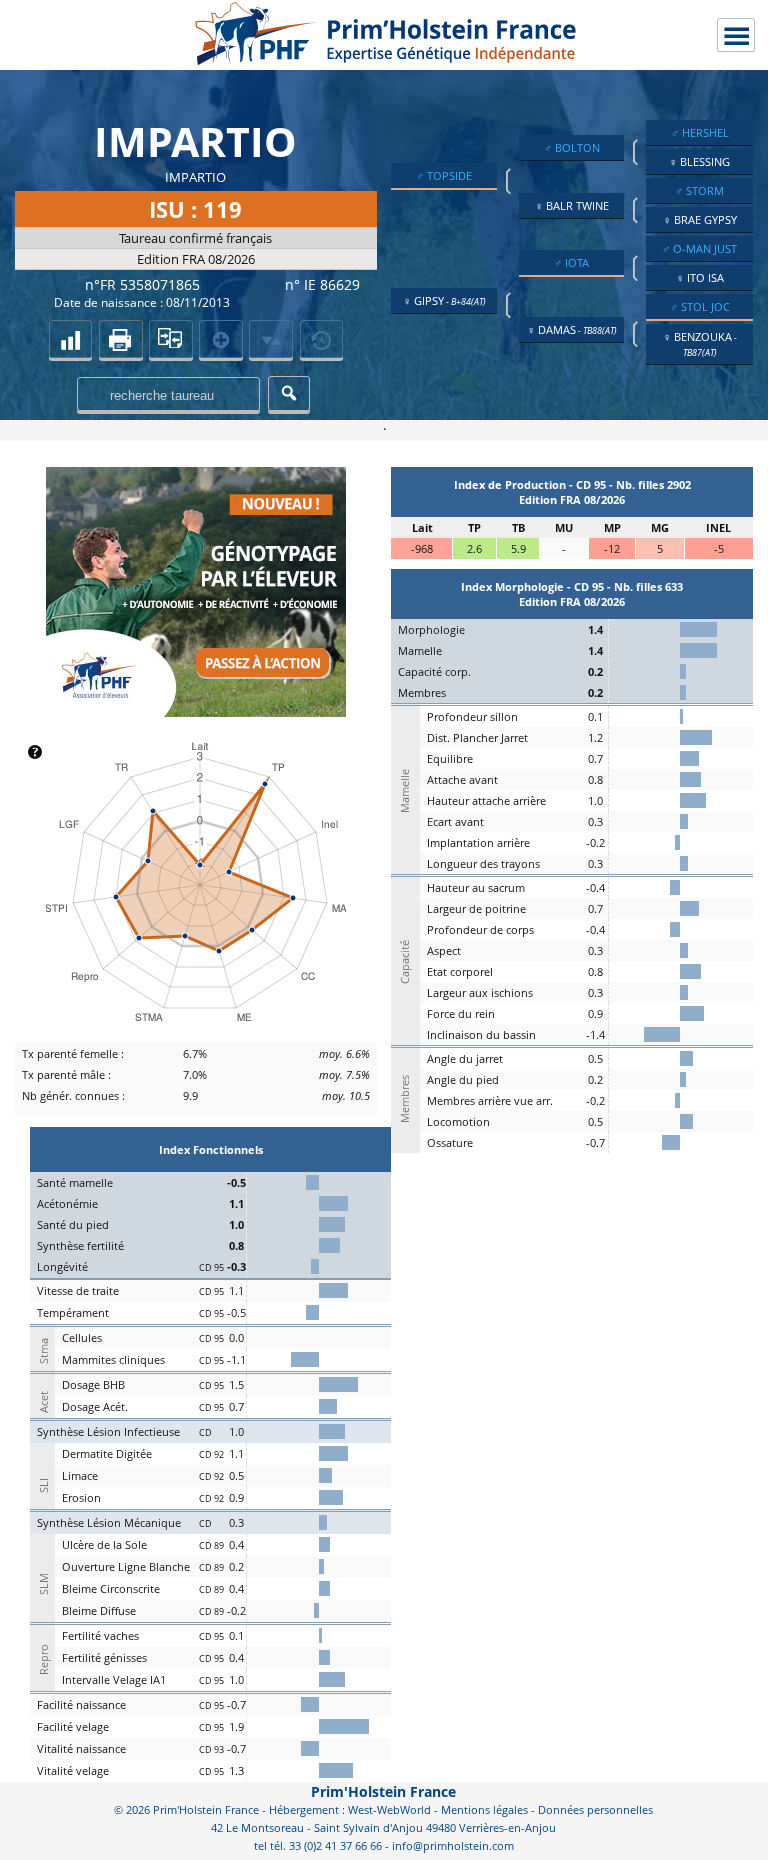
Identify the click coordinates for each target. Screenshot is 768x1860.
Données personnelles (595, 1809)
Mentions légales (484, 1809)
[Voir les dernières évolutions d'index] (271, 339)
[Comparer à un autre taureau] (171, 339)
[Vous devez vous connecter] (322, 339)
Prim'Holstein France (383, 1791)
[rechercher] (289, 393)
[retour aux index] (71, 339)
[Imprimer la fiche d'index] (121, 339)
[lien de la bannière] (196, 712)
